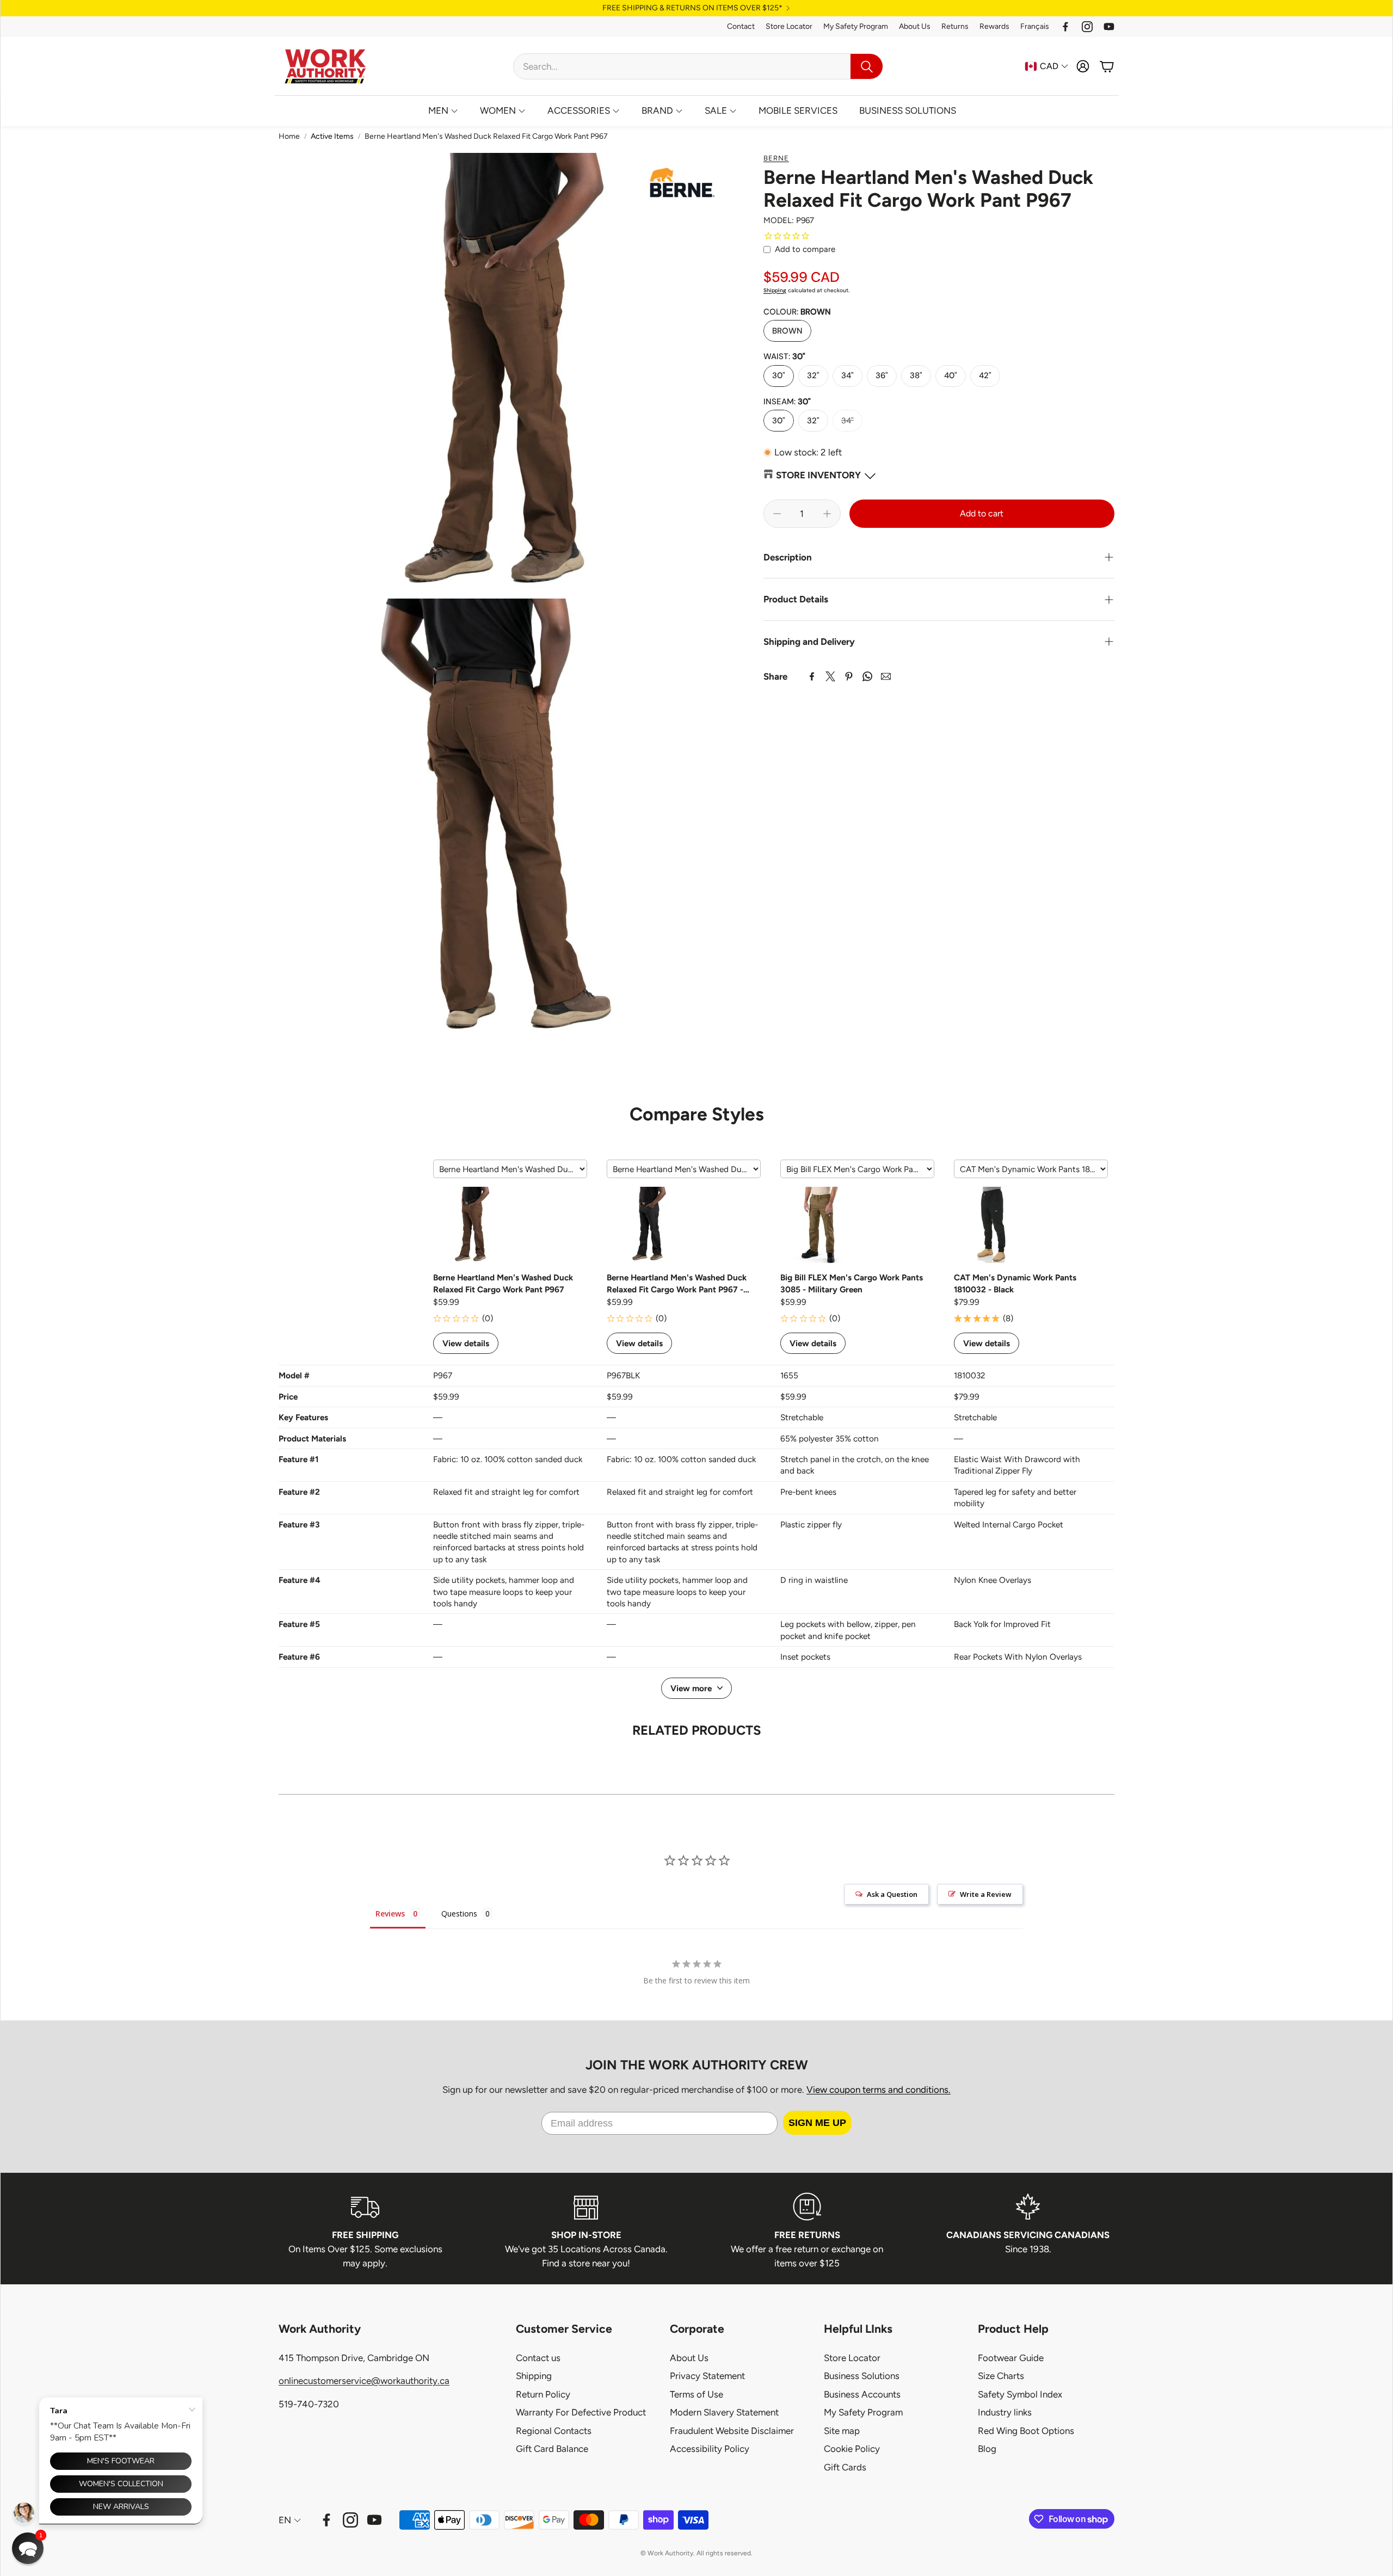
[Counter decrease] (777, 514)
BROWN (787, 331)
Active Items (332, 136)
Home (289, 136)
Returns (955, 26)
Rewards (994, 26)
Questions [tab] (459, 1913)
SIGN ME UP (817, 2123)
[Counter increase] (827, 514)
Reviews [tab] (390, 1913)
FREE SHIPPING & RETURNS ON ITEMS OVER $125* (692, 8)
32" (813, 375)
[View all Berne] (682, 186)
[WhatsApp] (867, 676)
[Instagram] (1087, 27)
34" (847, 375)
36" (882, 375)
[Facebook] (1065, 27)
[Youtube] (1109, 27)
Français (1035, 26)
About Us (915, 26)
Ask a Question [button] (892, 1894)
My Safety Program (856, 26)
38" (916, 375)
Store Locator (789, 26)
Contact (741, 26)
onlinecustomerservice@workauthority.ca (364, 2381)
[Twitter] (830, 676)
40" (951, 375)
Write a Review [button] (986, 1894)
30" (779, 375)
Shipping (775, 290)
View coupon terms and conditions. (879, 2090)
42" (985, 375)
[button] (698, 66)
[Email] (886, 676)
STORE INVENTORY (818, 476)
